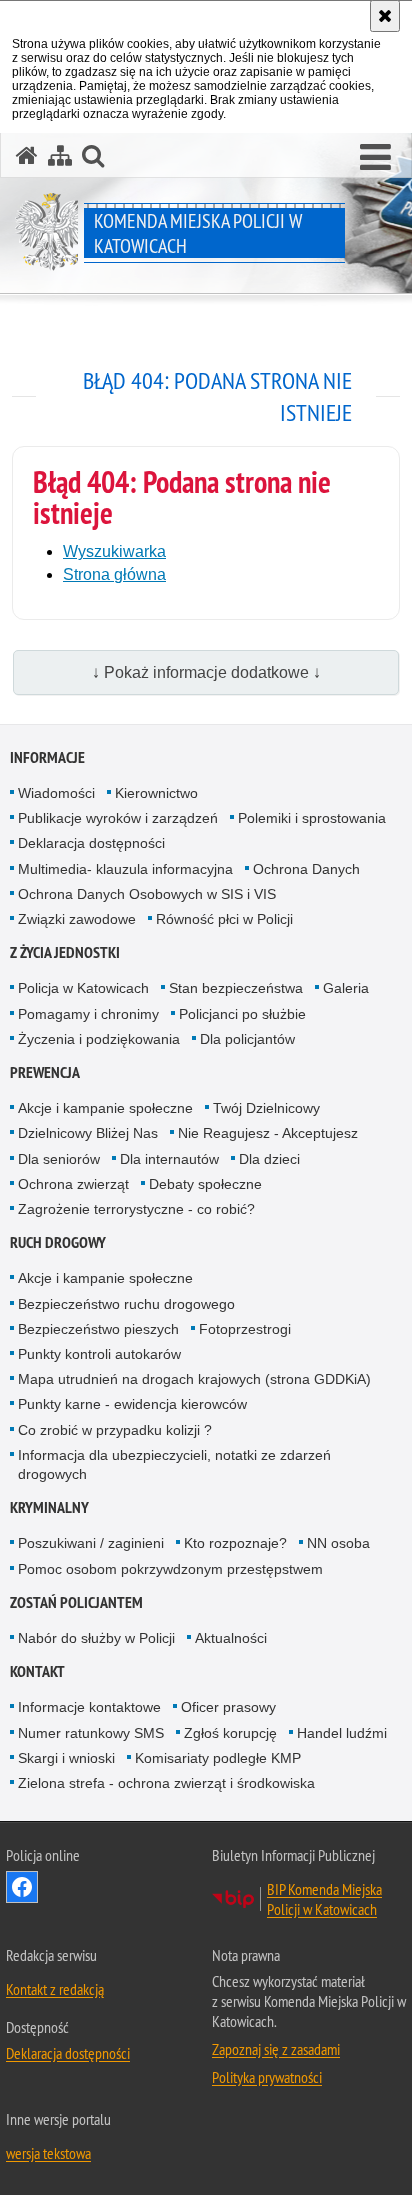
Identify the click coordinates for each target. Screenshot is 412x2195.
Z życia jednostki (65, 952)
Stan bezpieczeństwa (236, 988)
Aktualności (231, 1638)
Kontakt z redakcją (55, 1989)
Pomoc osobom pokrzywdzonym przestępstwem (170, 1569)
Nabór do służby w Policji (96, 1638)
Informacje (47, 757)
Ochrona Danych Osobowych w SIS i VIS (147, 894)
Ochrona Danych (306, 869)
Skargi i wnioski (66, 1758)
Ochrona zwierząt (73, 1184)
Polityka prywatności (267, 2077)
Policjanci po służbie (242, 1014)
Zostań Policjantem (76, 1602)
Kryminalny (49, 1507)
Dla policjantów (247, 1039)
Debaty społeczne (205, 1184)
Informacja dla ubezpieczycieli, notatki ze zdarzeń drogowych (174, 1464)
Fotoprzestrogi (245, 1329)
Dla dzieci (269, 1159)
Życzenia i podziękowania (99, 1039)
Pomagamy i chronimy (88, 1014)
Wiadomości (56, 793)
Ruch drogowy (58, 1242)
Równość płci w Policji (224, 919)
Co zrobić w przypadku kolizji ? (115, 1430)
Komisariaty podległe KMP (218, 1758)
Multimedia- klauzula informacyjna (125, 869)
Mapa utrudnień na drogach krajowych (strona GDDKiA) (194, 1379)
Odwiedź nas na (22, 1887)
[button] (375, 158)
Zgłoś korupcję (230, 1733)
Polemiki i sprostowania (312, 818)
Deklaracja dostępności (91, 843)
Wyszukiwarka (114, 551)
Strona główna (114, 574)
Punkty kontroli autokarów (99, 1354)
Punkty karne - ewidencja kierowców (132, 1404)
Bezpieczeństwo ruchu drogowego (126, 1304)
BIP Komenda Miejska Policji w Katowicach (324, 1899)
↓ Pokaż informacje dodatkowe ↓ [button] (206, 672)
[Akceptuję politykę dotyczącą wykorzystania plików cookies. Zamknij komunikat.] (385, 16)
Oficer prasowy (228, 1707)
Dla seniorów (59, 1159)
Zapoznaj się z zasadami (276, 2049)
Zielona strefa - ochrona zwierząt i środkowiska (166, 1783)
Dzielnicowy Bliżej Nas (88, 1133)
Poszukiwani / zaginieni (91, 1543)
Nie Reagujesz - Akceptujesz (268, 1133)
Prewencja (45, 1072)
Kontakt (37, 1671)
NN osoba (338, 1543)
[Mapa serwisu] (60, 155)
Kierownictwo (156, 793)
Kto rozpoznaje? (235, 1543)
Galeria (346, 988)
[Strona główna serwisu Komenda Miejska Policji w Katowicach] (27, 155)
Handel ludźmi (342, 1733)
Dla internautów (169, 1159)
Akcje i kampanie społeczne (105, 1108)
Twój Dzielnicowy (266, 1108)
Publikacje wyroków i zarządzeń (118, 818)
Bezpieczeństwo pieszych (98, 1329)
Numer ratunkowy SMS (91, 1733)
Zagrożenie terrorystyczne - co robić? (136, 1209)
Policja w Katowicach (83, 988)
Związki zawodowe (77, 919)
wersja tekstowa (48, 2153)
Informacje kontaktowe (89, 1707)
